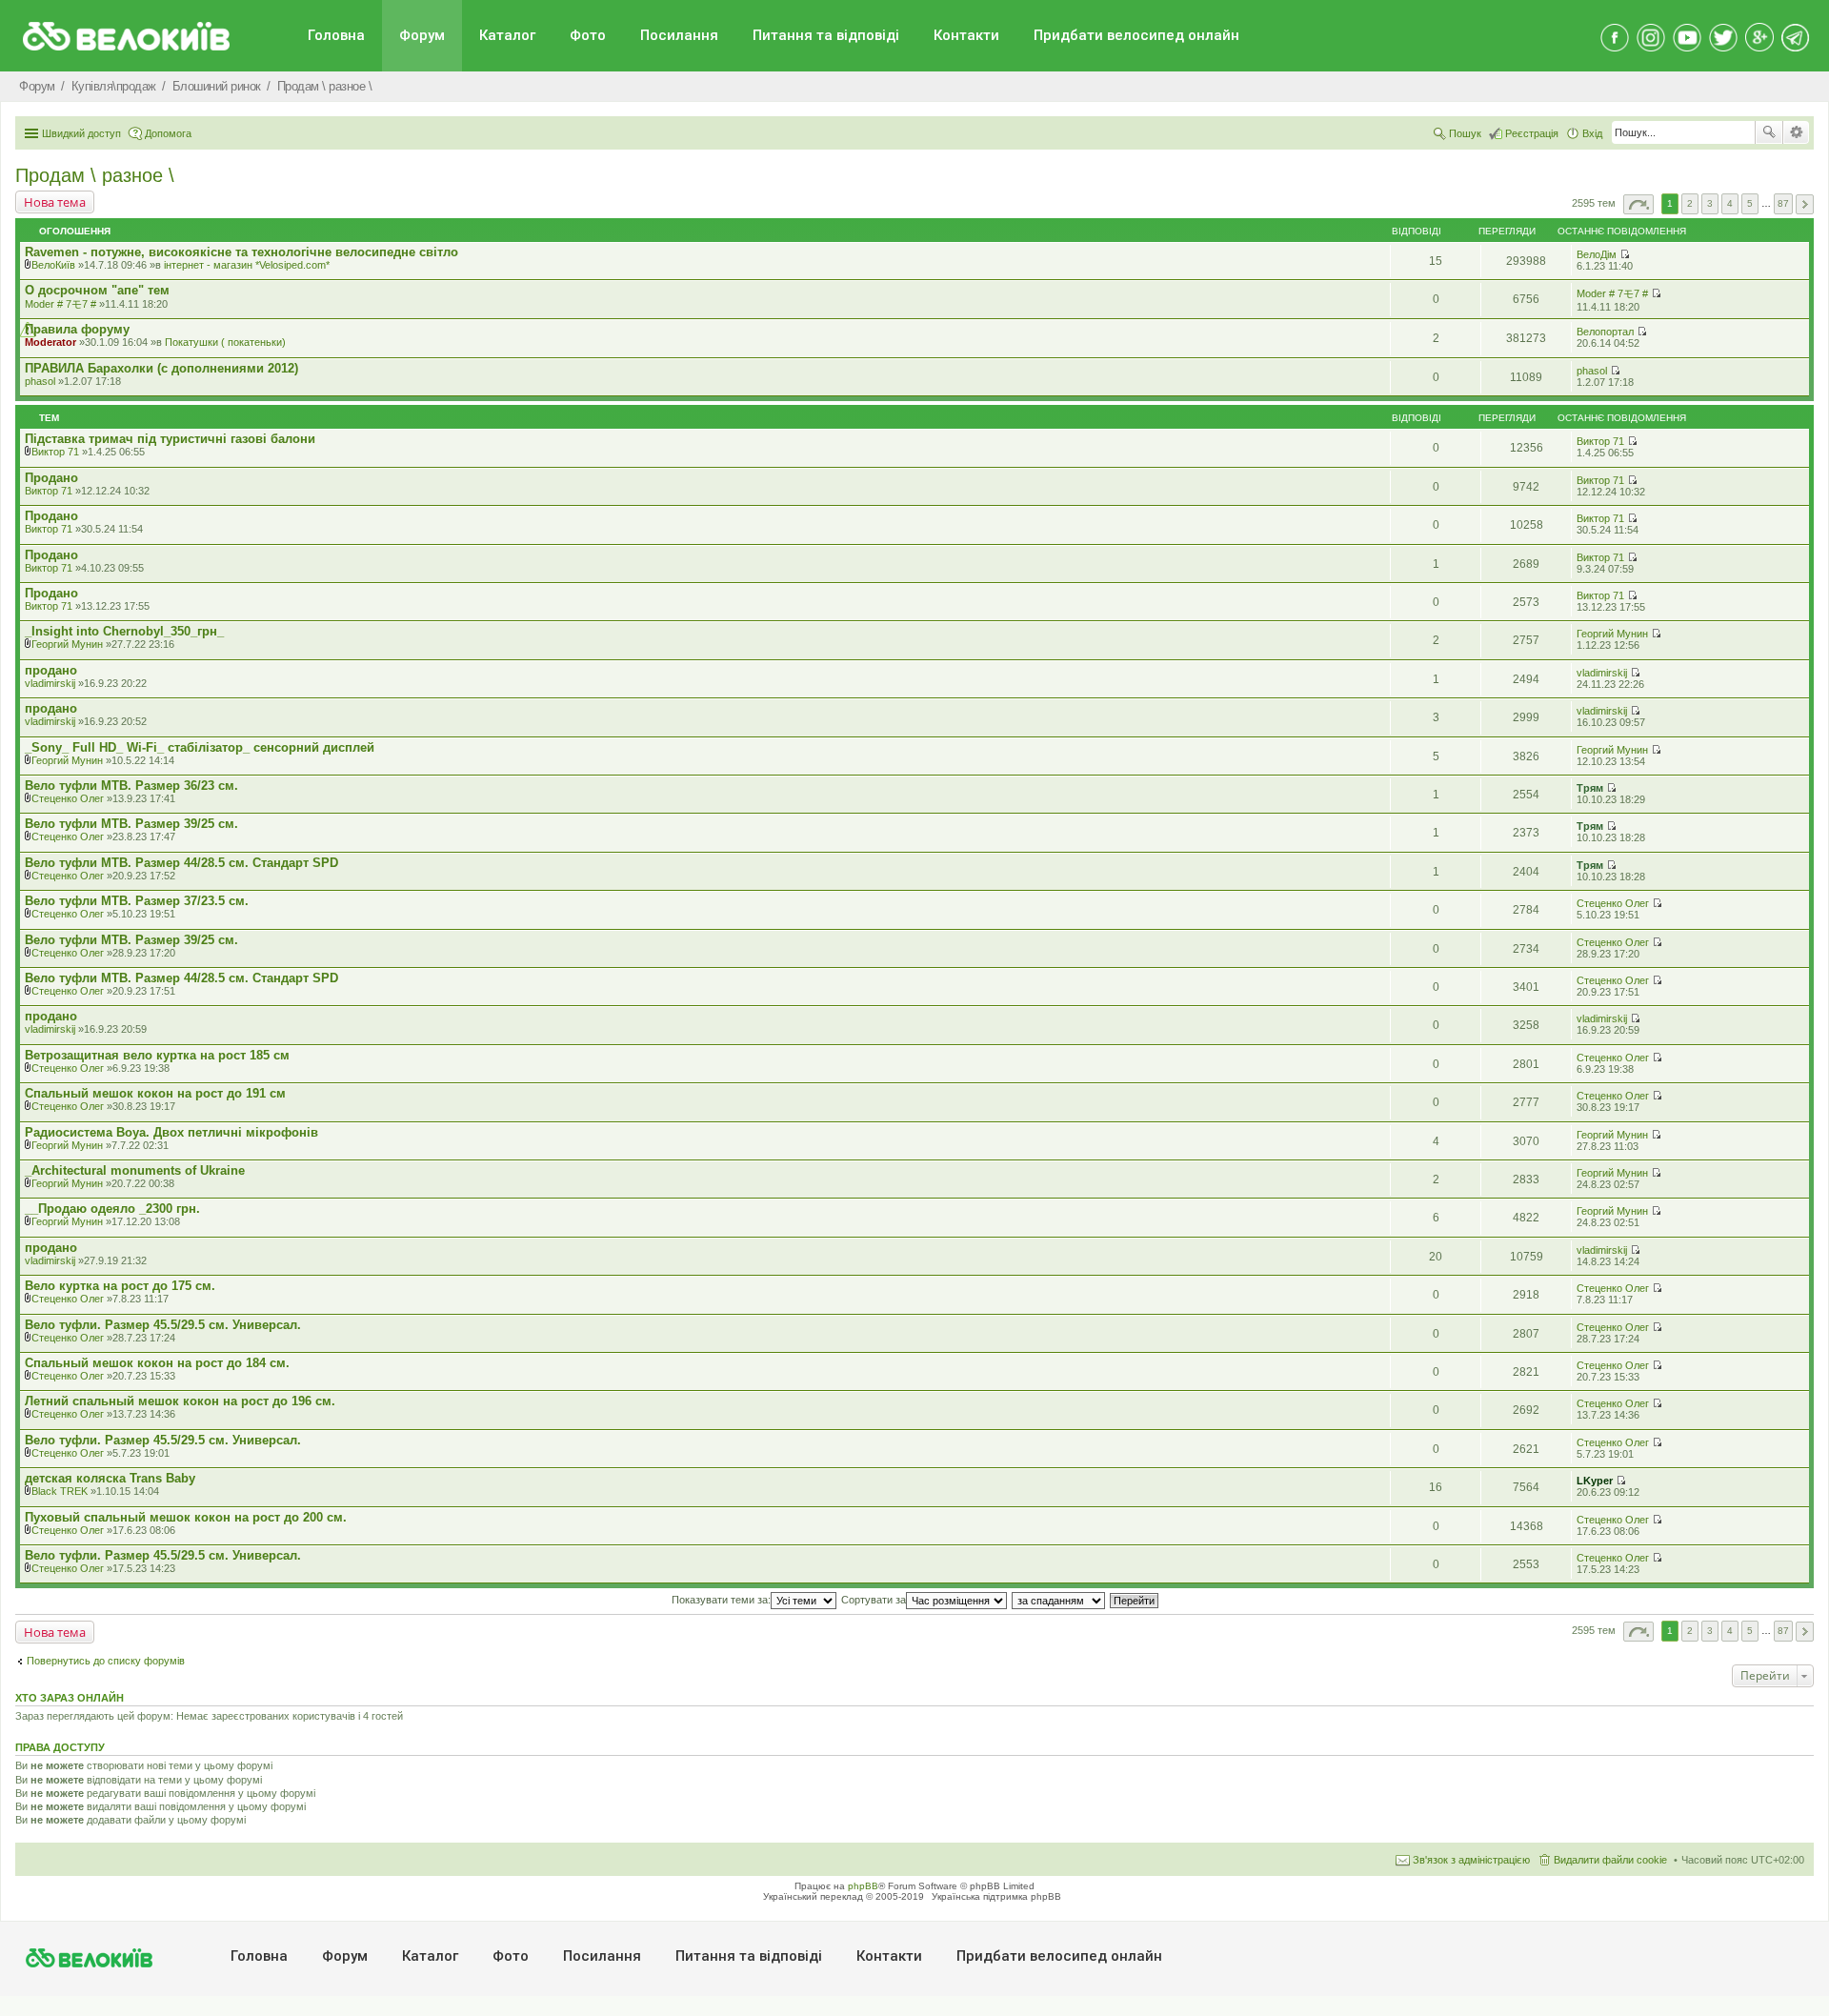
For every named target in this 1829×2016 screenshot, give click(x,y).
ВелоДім (1597, 254)
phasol (40, 381)
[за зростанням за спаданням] (1059, 1600)
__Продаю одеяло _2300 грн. (112, 1209)
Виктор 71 (55, 452)
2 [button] (1690, 203)
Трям (1590, 788)
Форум (422, 35)
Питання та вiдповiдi (826, 35)
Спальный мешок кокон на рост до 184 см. (157, 1363)
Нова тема (55, 202)
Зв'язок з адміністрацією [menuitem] (1471, 1860)
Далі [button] (1805, 204)
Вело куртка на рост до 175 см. (120, 1286)
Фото (588, 35)
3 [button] (1710, 203)
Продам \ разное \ (95, 175)
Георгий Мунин (67, 644)
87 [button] (1783, 203)
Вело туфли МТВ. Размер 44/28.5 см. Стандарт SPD (181, 863)
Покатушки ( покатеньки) (225, 342)
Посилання (679, 35)
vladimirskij (50, 683)
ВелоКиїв (53, 265)
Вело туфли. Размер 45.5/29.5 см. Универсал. (163, 1325)
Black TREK (60, 1491)
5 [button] (1750, 203)
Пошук (1769, 132)
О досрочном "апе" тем (97, 290)
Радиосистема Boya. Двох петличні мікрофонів (171, 1132)
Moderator (50, 342)
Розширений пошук (1796, 132)
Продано (51, 478)
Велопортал (1605, 332)
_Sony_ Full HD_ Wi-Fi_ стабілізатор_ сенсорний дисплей (200, 747)
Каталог (507, 35)
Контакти (966, 35)
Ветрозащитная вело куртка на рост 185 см (157, 1055)
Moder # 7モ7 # (60, 304)
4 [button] (1730, 203)
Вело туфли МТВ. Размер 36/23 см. (131, 786)
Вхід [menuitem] (1592, 133)
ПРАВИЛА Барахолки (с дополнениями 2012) (161, 368)
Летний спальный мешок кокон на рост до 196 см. (180, 1401)
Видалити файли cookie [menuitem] (1610, 1860)
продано (51, 670)
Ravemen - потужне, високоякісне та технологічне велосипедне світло (241, 252)
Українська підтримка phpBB (996, 1896)
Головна (336, 35)
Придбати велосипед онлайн (1136, 35)
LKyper (1595, 1481)
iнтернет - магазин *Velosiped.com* (247, 265)
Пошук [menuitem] (1465, 133)
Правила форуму (77, 329)
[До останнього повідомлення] (1625, 254)
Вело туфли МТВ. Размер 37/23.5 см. (137, 901)
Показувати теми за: (721, 1600)
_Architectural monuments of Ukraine (135, 1170)
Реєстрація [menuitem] (1532, 133)
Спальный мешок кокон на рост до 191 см (155, 1093)
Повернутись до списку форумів (106, 1661)
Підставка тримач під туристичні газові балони (170, 439)
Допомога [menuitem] (168, 133)
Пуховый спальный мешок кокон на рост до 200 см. (186, 1517)
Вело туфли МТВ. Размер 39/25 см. (131, 824)
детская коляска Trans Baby (110, 1478)
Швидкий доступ (81, 133)
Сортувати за (874, 1600)
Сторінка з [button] (1638, 204)
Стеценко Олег (68, 798)
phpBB (863, 1886)
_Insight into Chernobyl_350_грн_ (124, 631)
